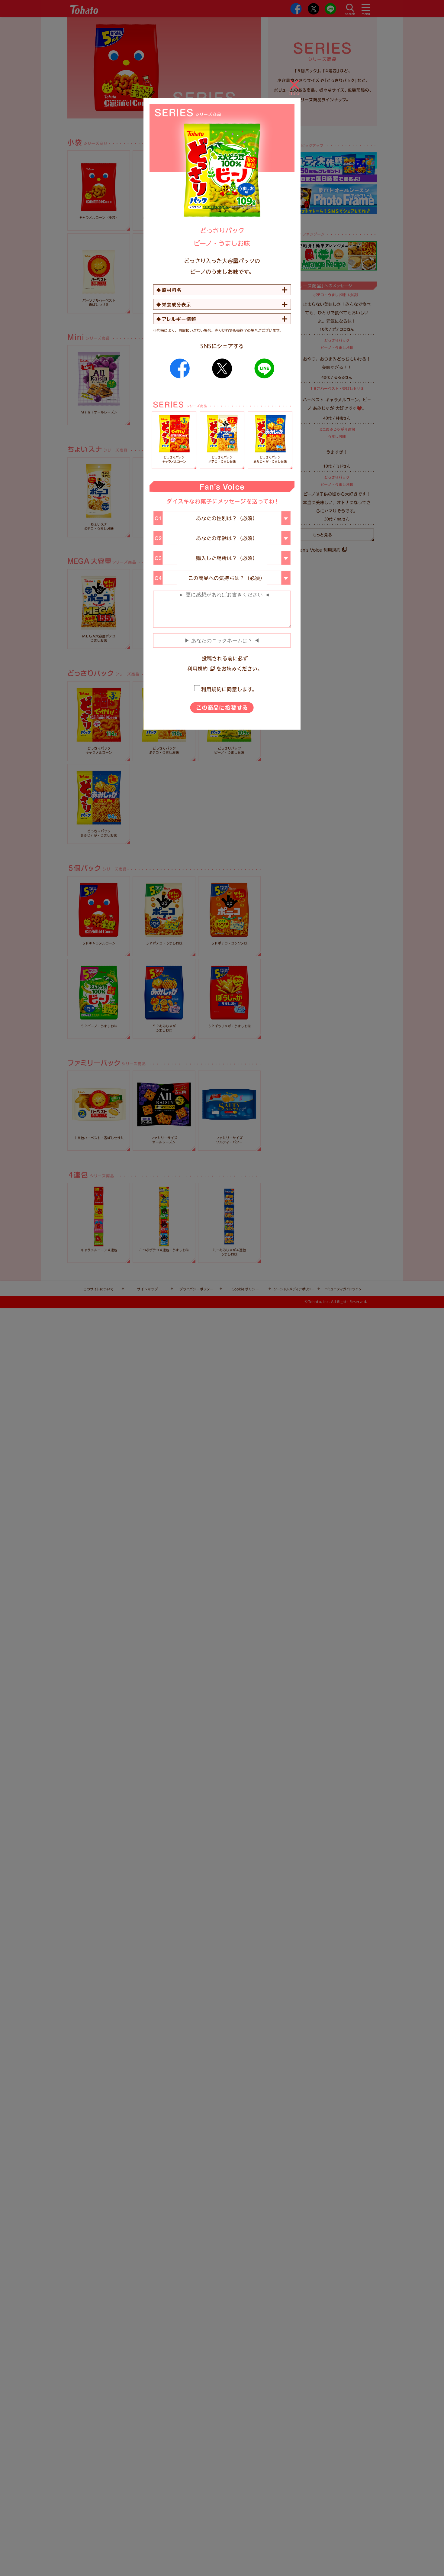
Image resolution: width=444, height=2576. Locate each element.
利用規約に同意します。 (229, 689)
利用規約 (198, 669)
